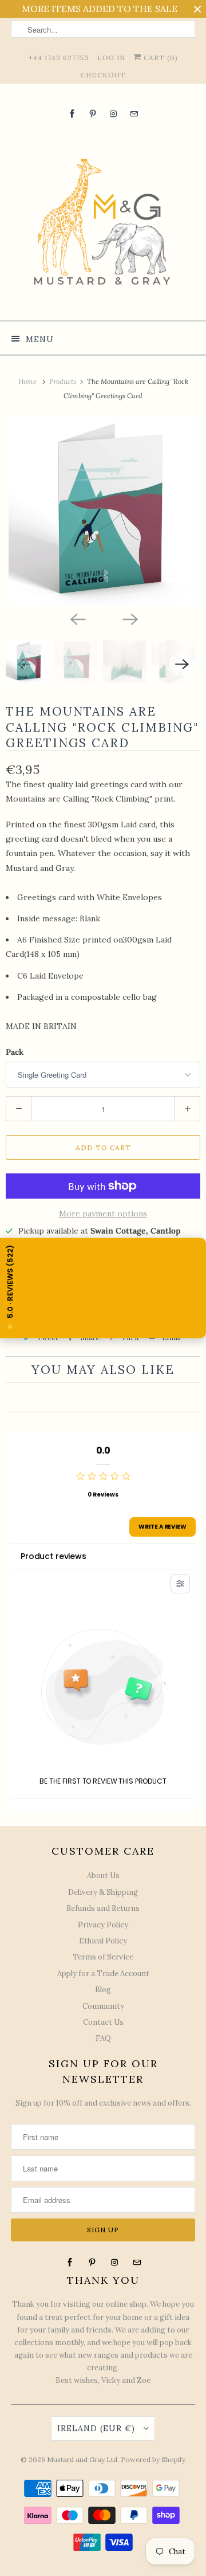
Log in (111, 58)
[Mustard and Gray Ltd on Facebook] (72, 114)
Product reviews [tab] (54, 1556)
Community (103, 2006)
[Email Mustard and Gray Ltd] (134, 114)
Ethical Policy (103, 1941)
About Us (103, 1876)
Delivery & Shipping (103, 1892)
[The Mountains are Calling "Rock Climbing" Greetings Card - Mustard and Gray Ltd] (103, 511)
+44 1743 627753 (59, 58)
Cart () (160, 58)
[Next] (129, 618)
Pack (15, 1052)
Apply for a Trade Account (103, 1974)
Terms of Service (103, 1957)
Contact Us (103, 2022)
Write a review (163, 1527)
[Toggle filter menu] (180, 1584)
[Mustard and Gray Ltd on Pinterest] (93, 114)
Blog (103, 1990)
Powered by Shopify (153, 2459)
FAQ (103, 2038)
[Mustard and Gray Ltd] (103, 219)
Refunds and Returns (103, 1908)
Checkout (103, 75)
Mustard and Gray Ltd (82, 2459)
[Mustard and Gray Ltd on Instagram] (113, 114)
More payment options (103, 1214)
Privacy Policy (103, 1925)
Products (64, 381)
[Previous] (77, 618)
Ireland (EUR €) (98, 2428)
